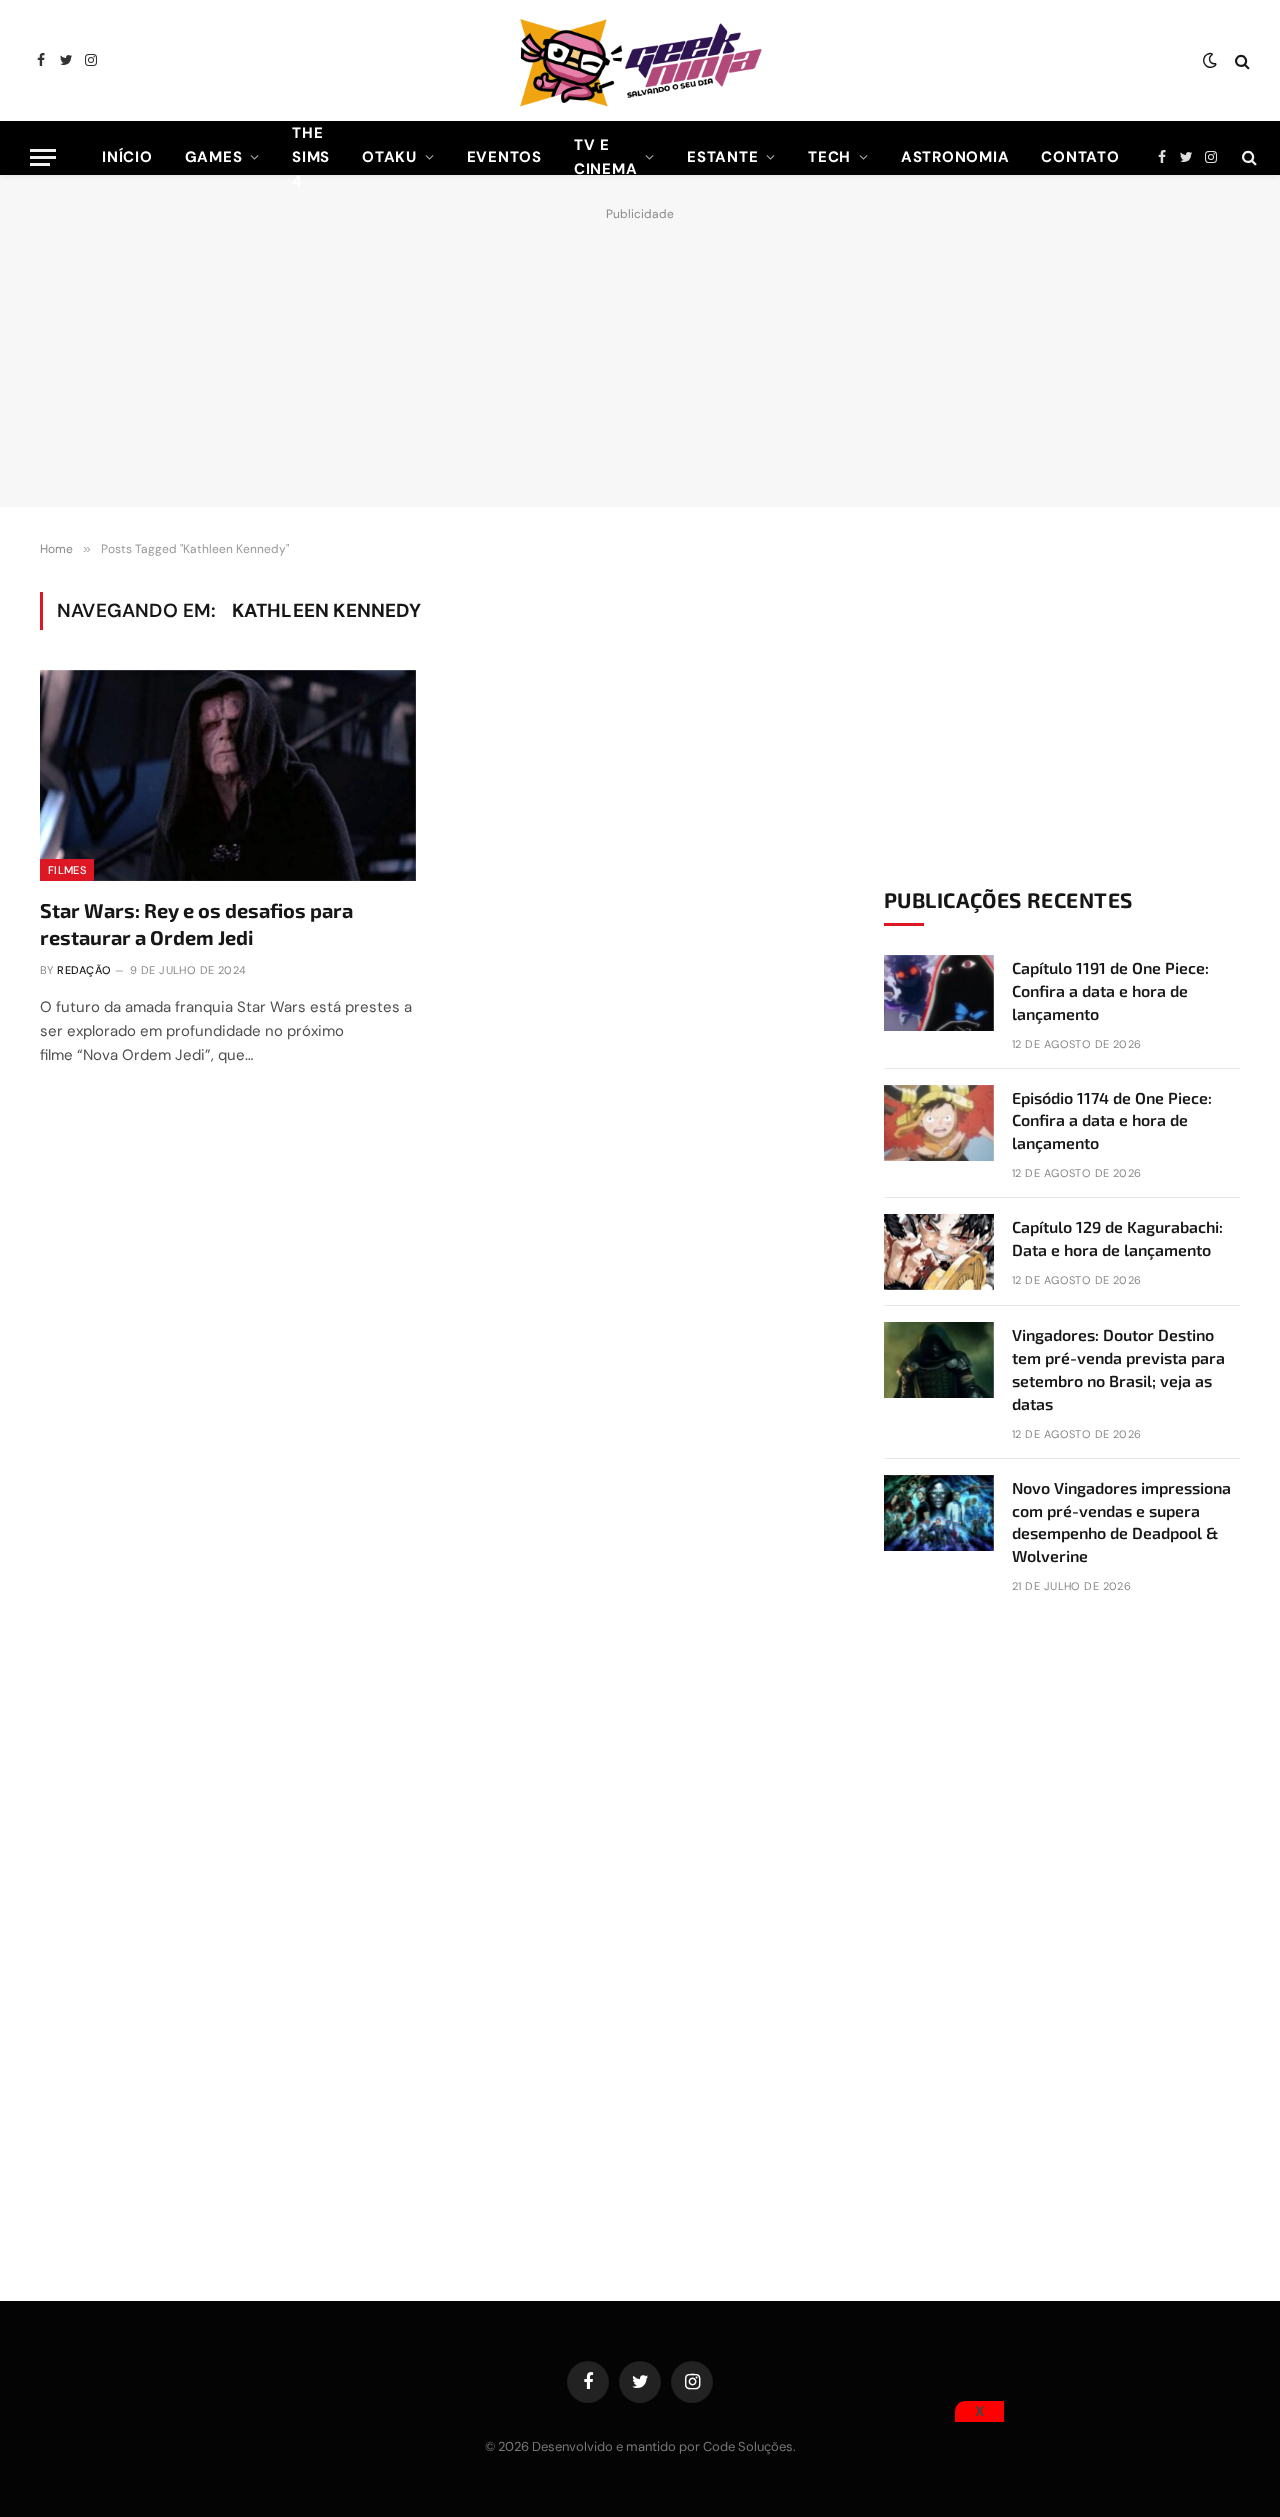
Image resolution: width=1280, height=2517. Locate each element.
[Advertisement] (640, 352)
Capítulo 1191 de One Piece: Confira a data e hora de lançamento (1110, 990)
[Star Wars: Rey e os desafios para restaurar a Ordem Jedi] (228, 776)
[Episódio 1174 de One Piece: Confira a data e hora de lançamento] (939, 1123)
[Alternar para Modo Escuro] (1210, 61)
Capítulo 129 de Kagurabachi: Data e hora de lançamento (1117, 1238)
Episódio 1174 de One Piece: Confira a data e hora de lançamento (1112, 1120)
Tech (829, 157)
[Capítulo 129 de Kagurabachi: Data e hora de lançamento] (939, 1252)
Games (214, 157)
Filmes (67, 870)
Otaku (389, 157)
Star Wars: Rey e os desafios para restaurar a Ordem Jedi (196, 923)
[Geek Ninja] (640, 60)
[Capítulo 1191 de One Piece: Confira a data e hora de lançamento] (939, 993)
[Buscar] (1240, 60)
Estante (722, 157)
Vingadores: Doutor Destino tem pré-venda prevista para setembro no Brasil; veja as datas (1118, 1369)
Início (127, 157)
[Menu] (43, 157)
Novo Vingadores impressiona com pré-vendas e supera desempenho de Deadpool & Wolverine (1121, 1522)
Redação (84, 970)
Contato (1080, 157)
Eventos (504, 157)
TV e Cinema (606, 157)
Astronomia (955, 157)
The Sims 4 (311, 157)
